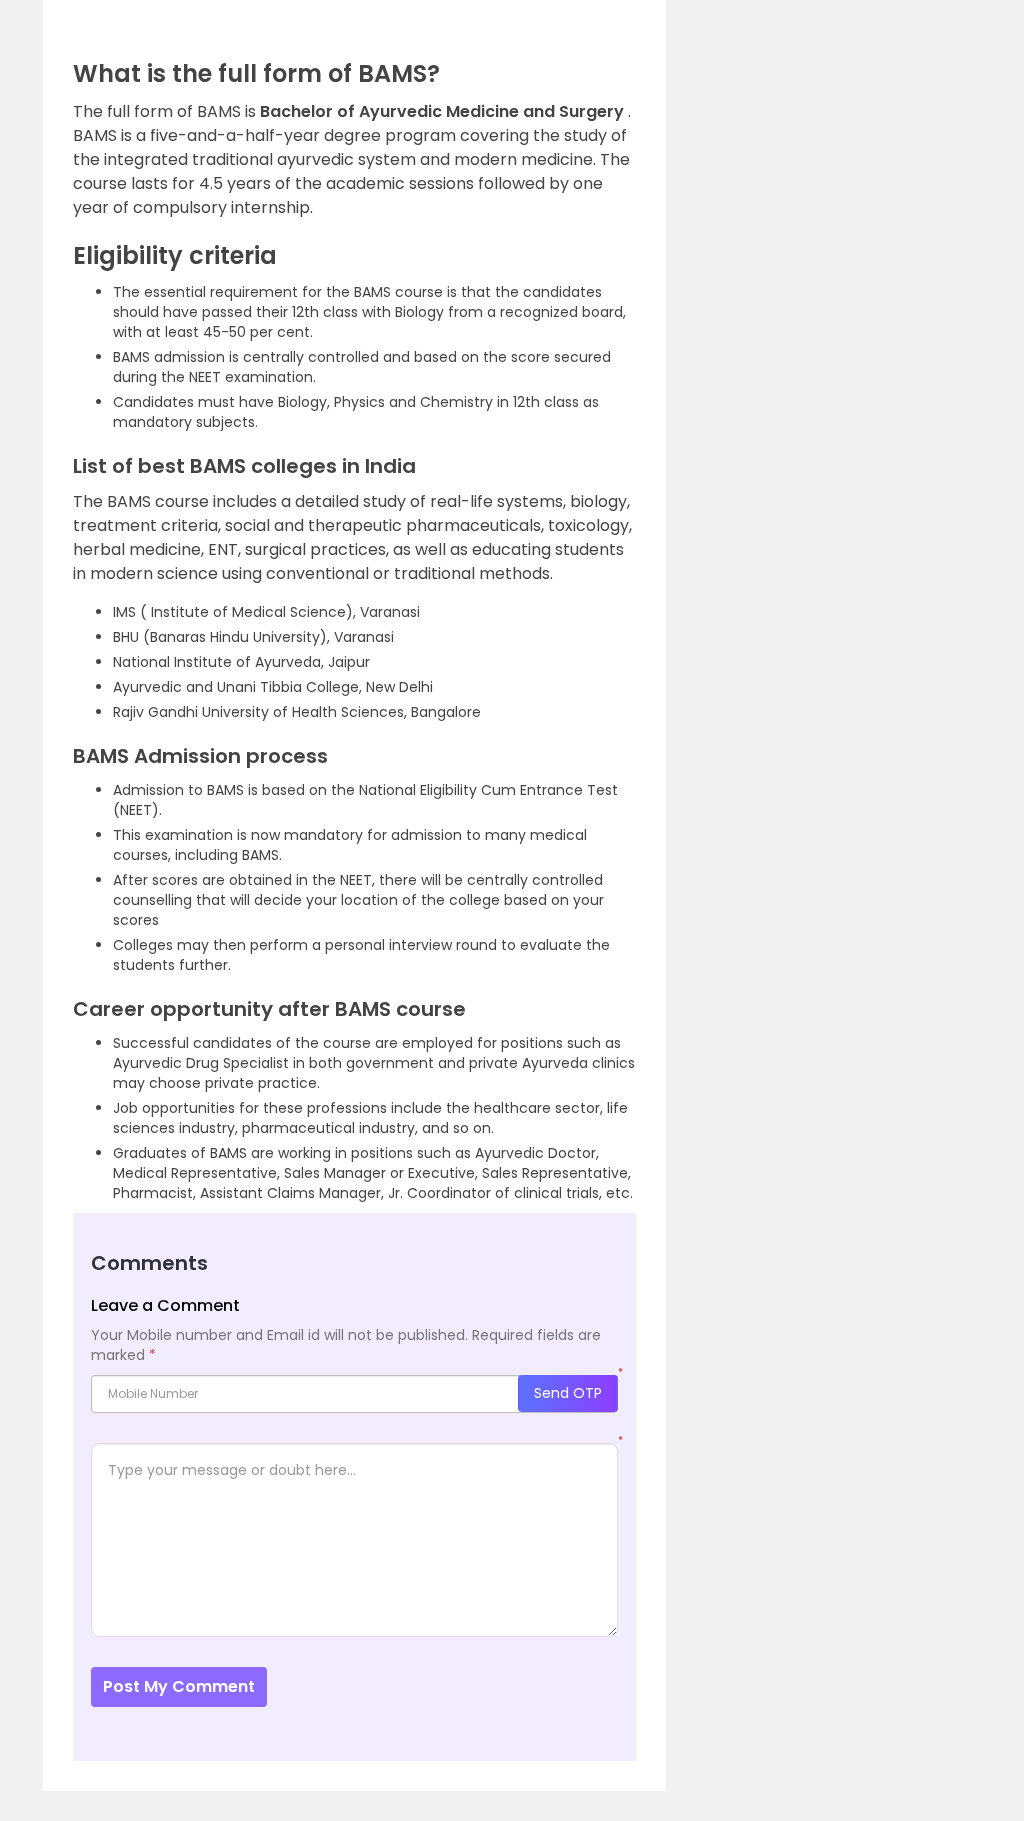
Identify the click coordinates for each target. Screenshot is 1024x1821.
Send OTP (568, 1393)
